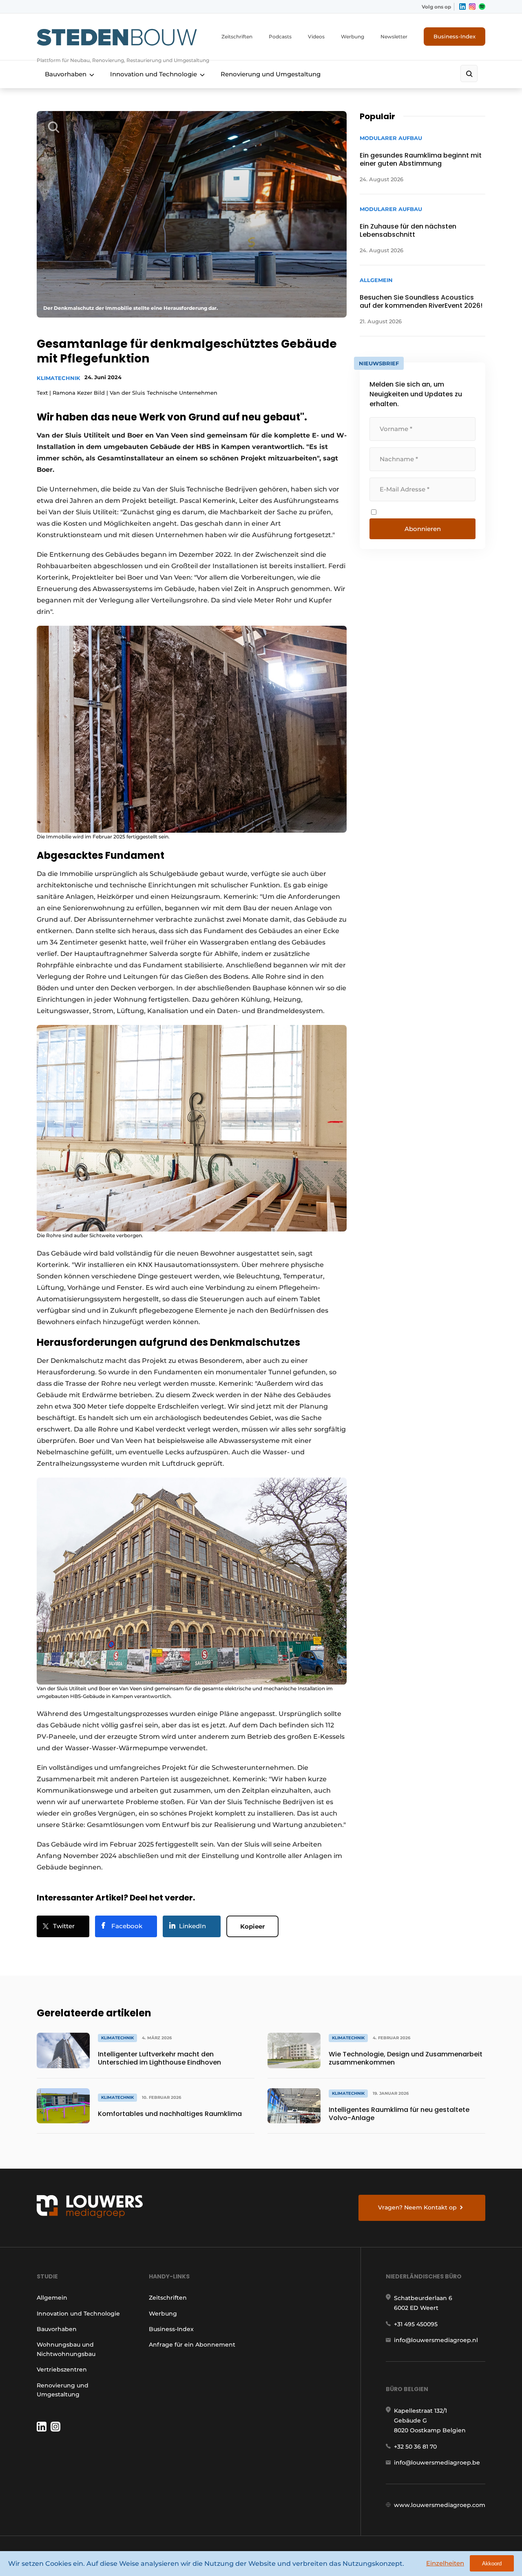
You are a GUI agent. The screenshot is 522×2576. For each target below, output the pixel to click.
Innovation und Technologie (154, 74)
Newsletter (394, 37)
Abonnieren (423, 529)
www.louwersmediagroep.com (440, 2505)
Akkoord (492, 2564)
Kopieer (252, 1926)
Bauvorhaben (66, 74)
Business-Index (455, 36)
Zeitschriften (237, 37)
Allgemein (52, 2298)
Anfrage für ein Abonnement (192, 2345)
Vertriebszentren (62, 2369)
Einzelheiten (445, 2563)
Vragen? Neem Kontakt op (417, 2207)
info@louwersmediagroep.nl (436, 2340)
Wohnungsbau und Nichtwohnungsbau (66, 2349)
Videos (316, 37)
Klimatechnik (59, 378)
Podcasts (280, 37)
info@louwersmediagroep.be (437, 2463)
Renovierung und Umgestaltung (271, 74)
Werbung (353, 37)
